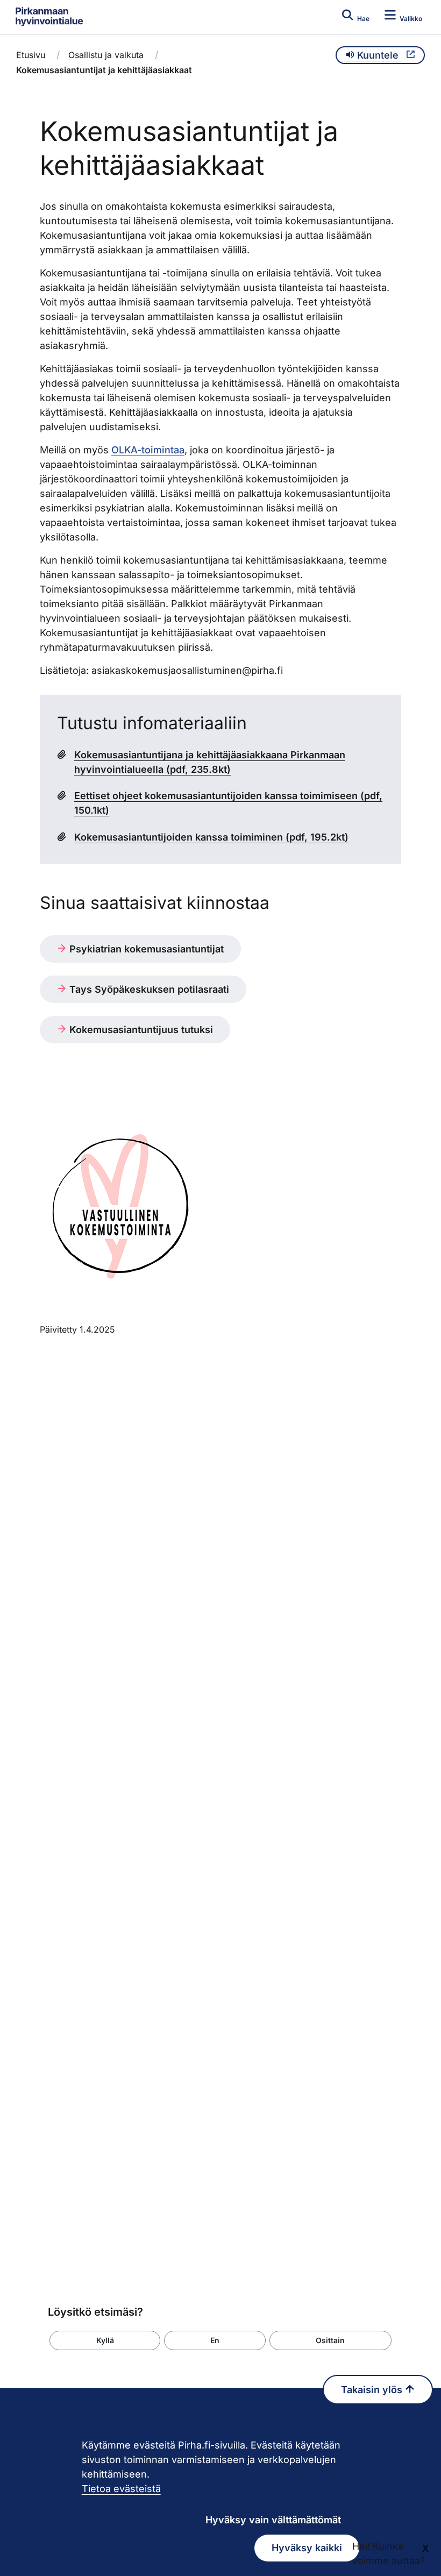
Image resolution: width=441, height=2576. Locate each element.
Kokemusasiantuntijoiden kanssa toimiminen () (211, 837)
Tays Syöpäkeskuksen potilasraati (148, 989)
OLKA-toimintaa (148, 450)
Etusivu (31, 55)
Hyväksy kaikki (307, 2548)
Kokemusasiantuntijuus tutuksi (140, 1030)
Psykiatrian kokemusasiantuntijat (145, 949)
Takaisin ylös (373, 2390)
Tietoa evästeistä (121, 2489)
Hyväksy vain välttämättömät (273, 2520)
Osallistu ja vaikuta (106, 55)
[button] (105, 2340)
